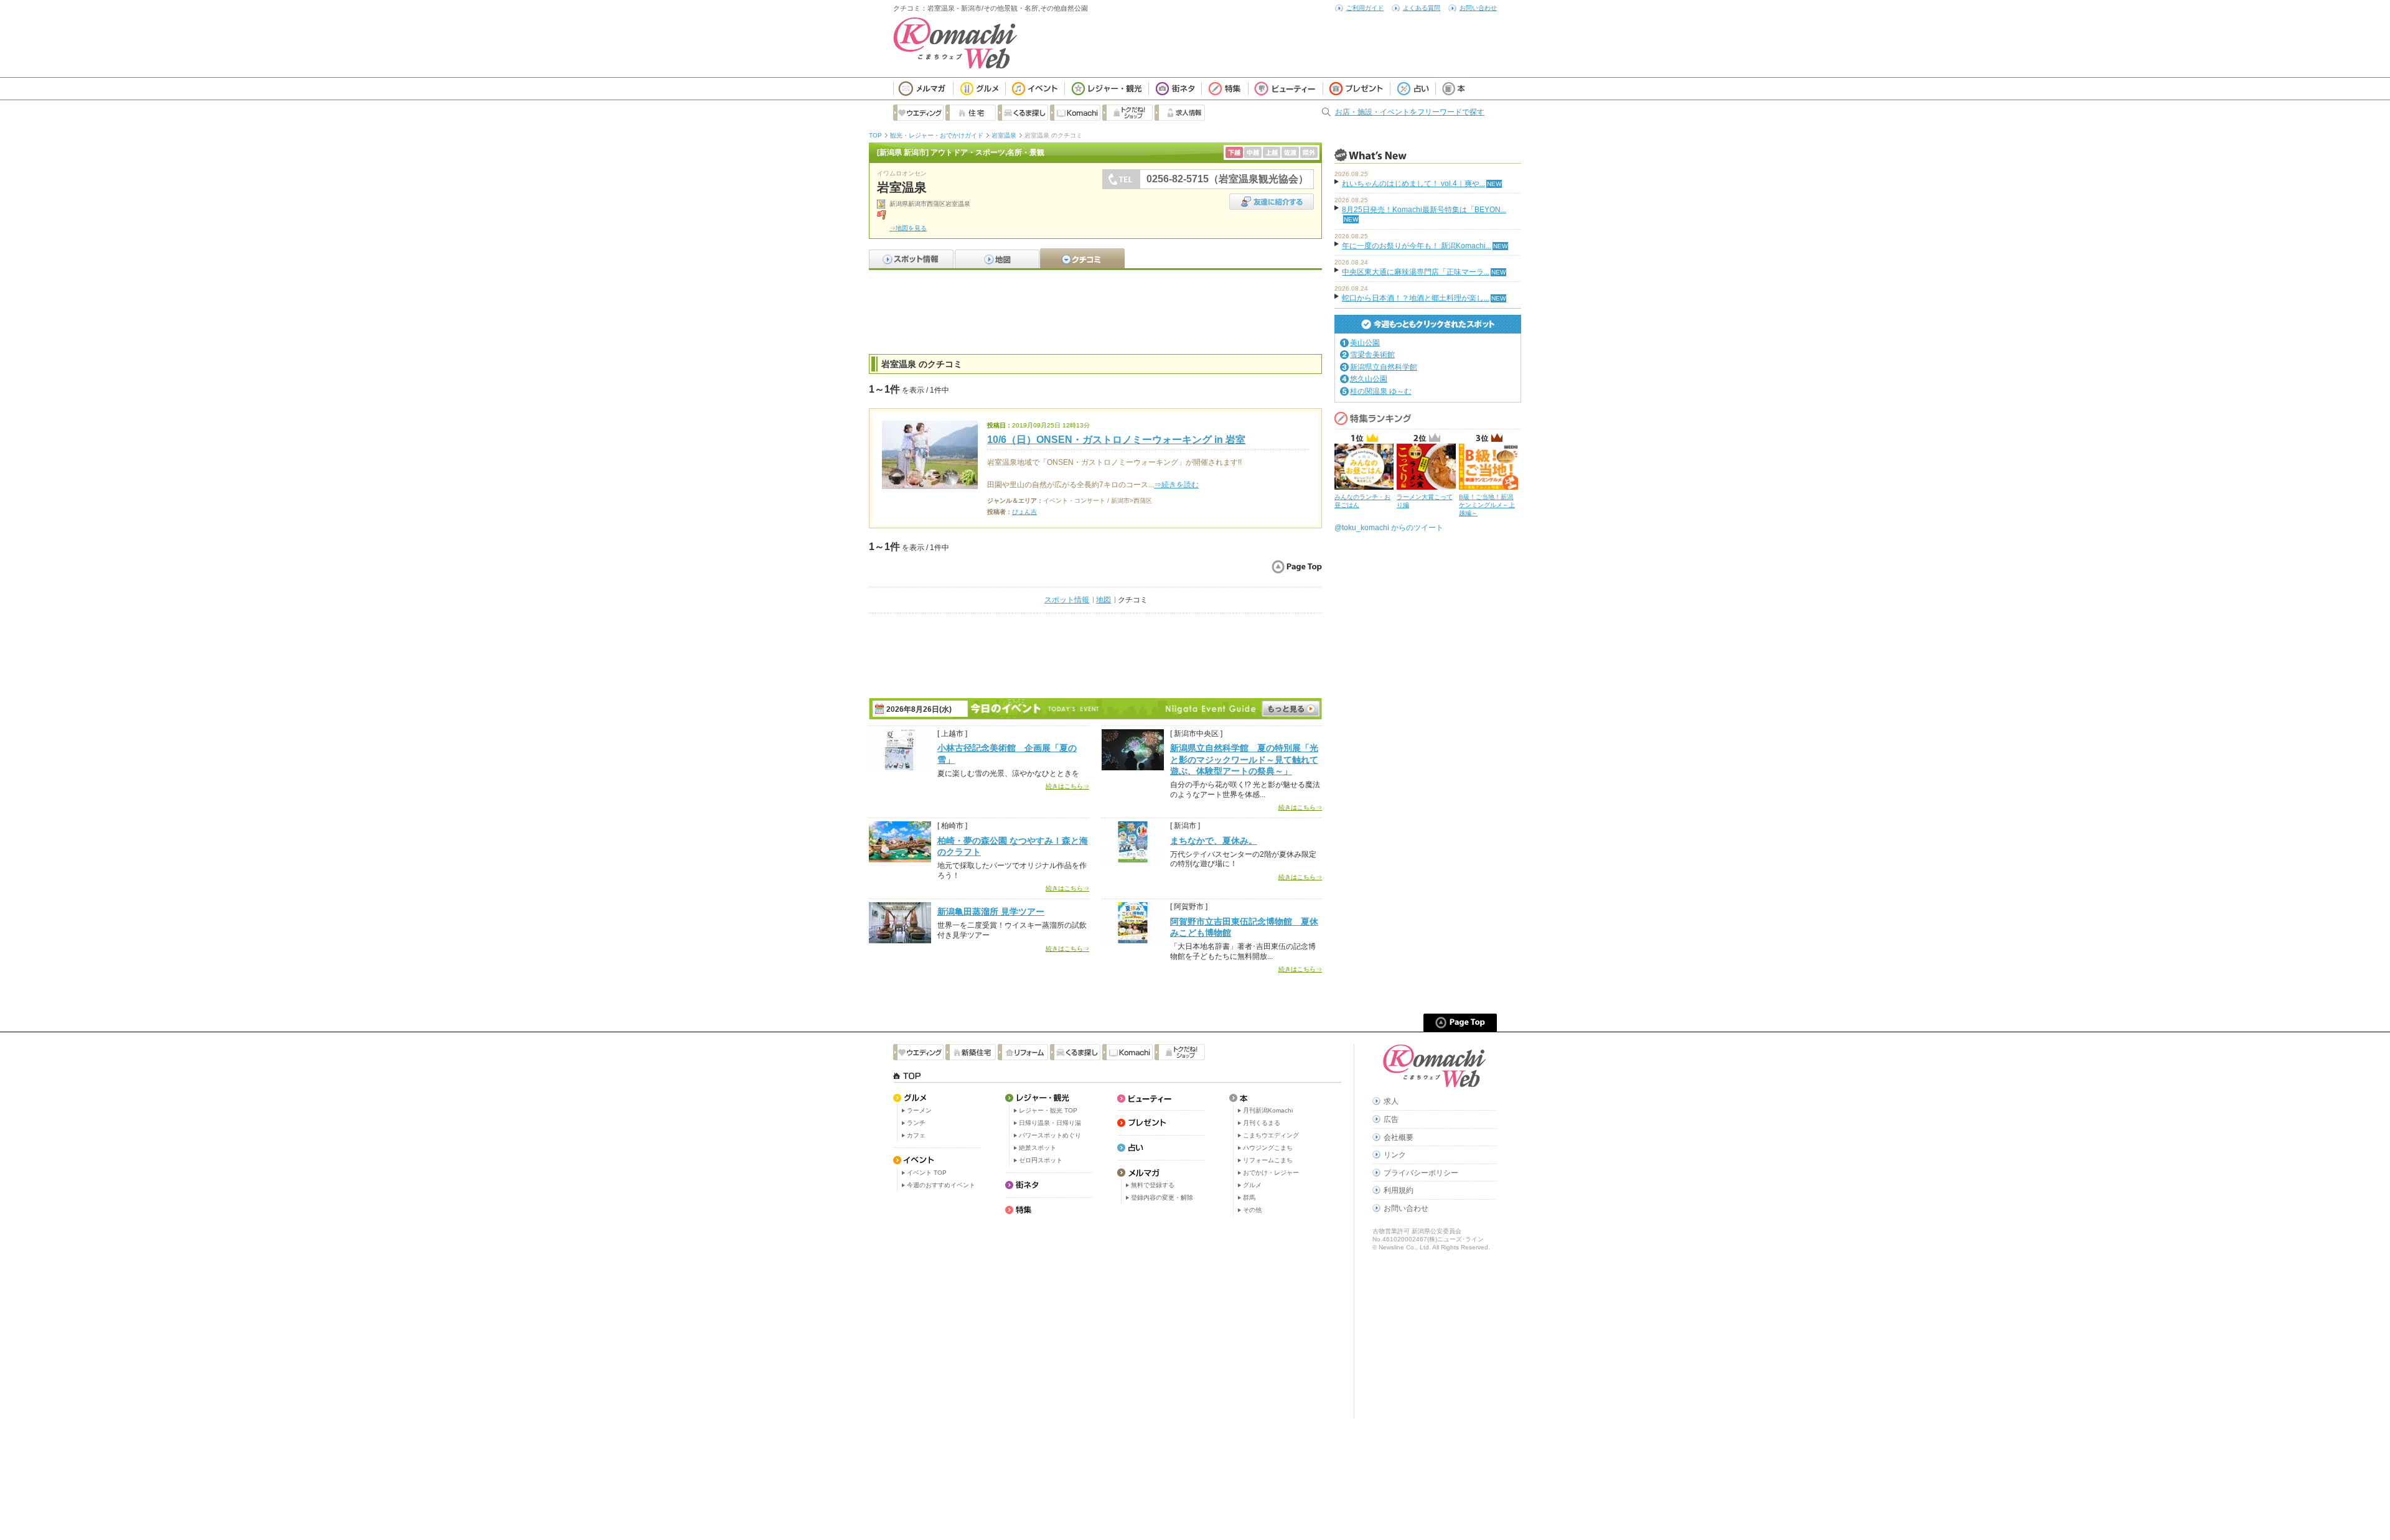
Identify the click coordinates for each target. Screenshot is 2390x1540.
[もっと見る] (1291, 709)
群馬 (1249, 1197)
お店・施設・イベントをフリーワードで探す (1410, 112)
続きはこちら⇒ (1067, 786)
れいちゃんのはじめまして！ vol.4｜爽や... (1413, 184)
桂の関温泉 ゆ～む (1381, 391)
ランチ (916, 1123)
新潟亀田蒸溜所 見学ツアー (991, 912)
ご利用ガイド (1365, 8)
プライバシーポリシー (1421, 1173)
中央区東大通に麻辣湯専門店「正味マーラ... (1416, 272)
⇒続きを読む (1176, 485)
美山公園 (1365, 343)
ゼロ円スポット (1041, 1160)
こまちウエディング (1271, 1135)
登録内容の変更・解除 (1162, 1197)
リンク (1395, 1155)
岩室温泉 (1004, 135)
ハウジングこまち (1268, 1148)
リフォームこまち (1268, 1160)
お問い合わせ (1478, 8)
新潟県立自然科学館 (1384, 367)
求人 (1391, 1101)
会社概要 (1399, 1137)
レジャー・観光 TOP (1048, 1110)
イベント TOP (927, 1173)
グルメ (1252, 1185)
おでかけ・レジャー (1271, 1173)
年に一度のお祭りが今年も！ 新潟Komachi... (1417, 246)
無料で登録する (1153, 1185)
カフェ (916, 1135)
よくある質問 (1422, 8)
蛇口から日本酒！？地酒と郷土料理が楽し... (1416, 298)
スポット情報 (1067, 600)
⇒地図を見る (908, 228)
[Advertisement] (1095, 310)
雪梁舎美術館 (1372, 355)
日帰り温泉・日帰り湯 (1050, 1123)
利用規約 (1399, 1190)
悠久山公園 (1369, 379)
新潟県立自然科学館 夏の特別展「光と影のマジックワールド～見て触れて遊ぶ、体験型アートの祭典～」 (1244, 759)
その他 (1252, 1210)
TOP (875, 135)
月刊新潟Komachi (1268, 1110)
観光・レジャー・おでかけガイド (937, 135)
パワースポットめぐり (1050, 1135)
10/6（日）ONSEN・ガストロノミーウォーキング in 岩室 (1116, 440)
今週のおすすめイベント (941, 1185)
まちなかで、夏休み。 (1214, 841)
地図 (1104, 600)
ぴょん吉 (1024, 512)
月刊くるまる (1262, 1123)
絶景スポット (1038, 1148)
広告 (1391, 1119)
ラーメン (919, 1110)
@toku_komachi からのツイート (1389, 528)
